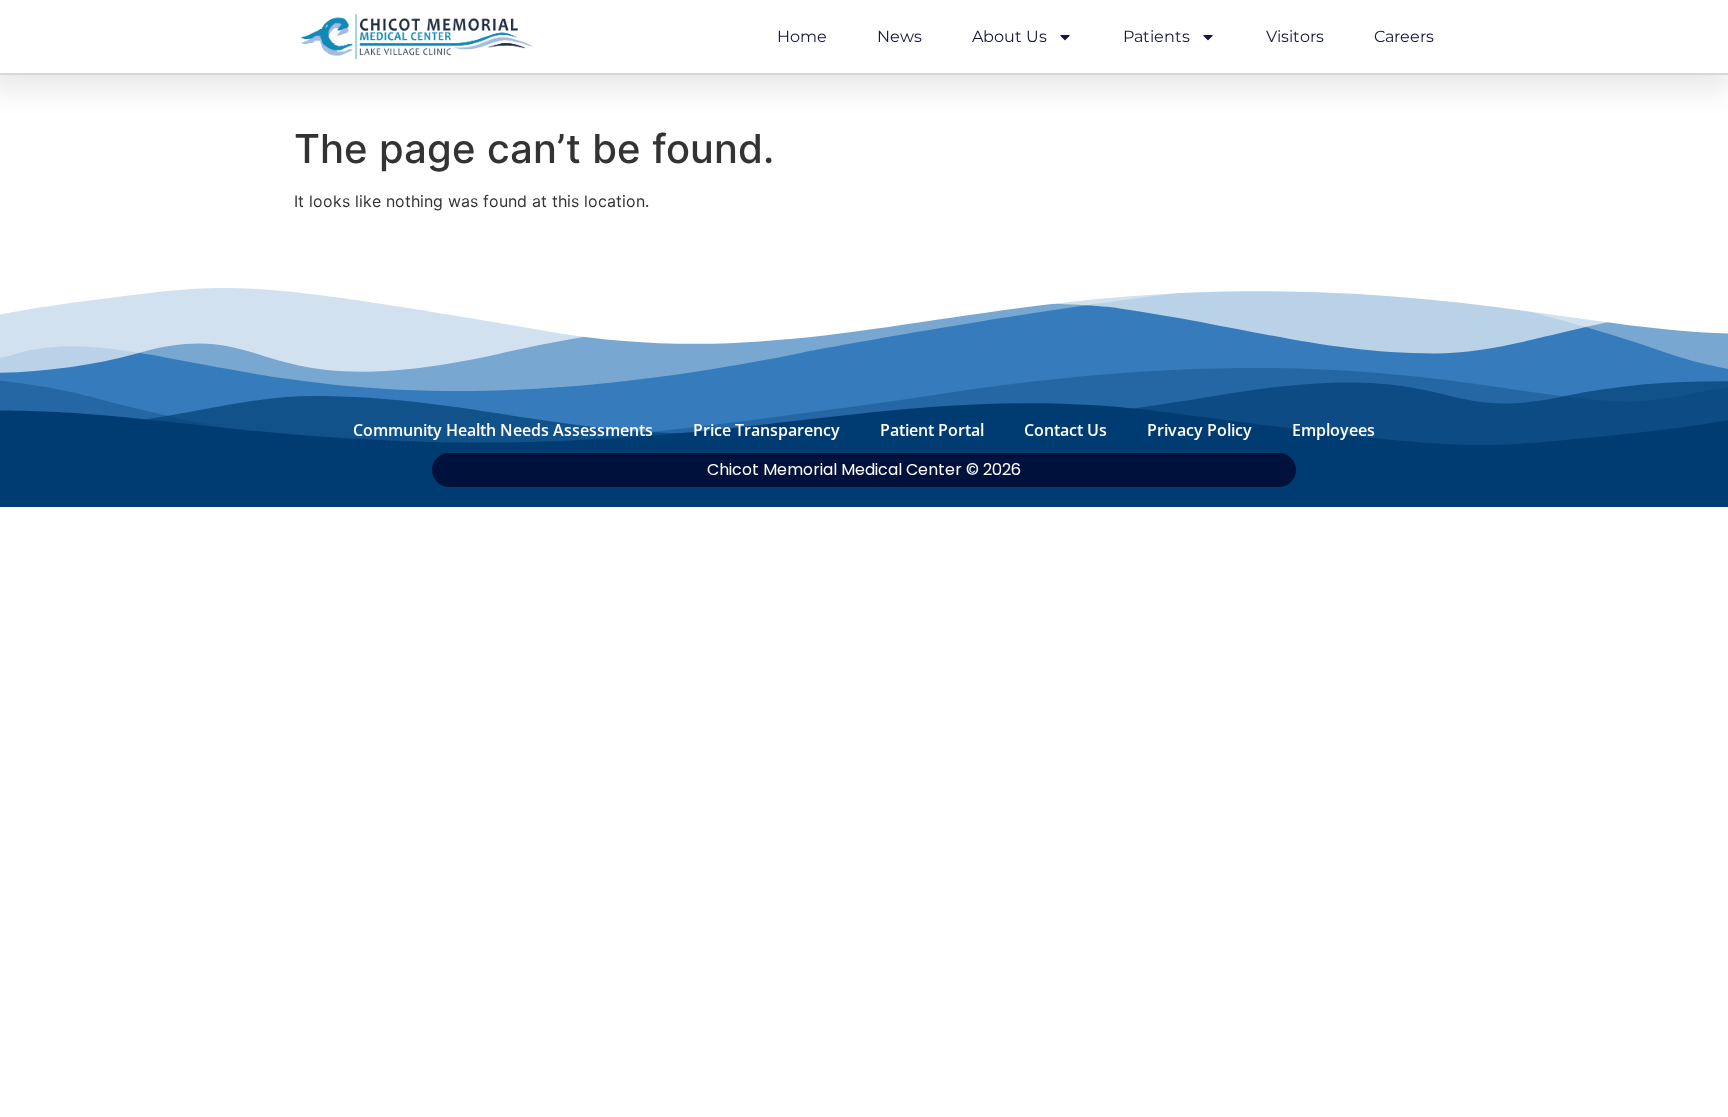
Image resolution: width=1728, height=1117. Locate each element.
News (899, 36)
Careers (1404, 36)
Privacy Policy (1199, 430)
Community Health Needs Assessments (503, 430)
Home (802, 36)
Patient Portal (932, 430)
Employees (1333, 430)
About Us (1009, 36)
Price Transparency (766, 430)
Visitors (1295, 36)
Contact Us (1065, 430)
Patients (1156, 36)
